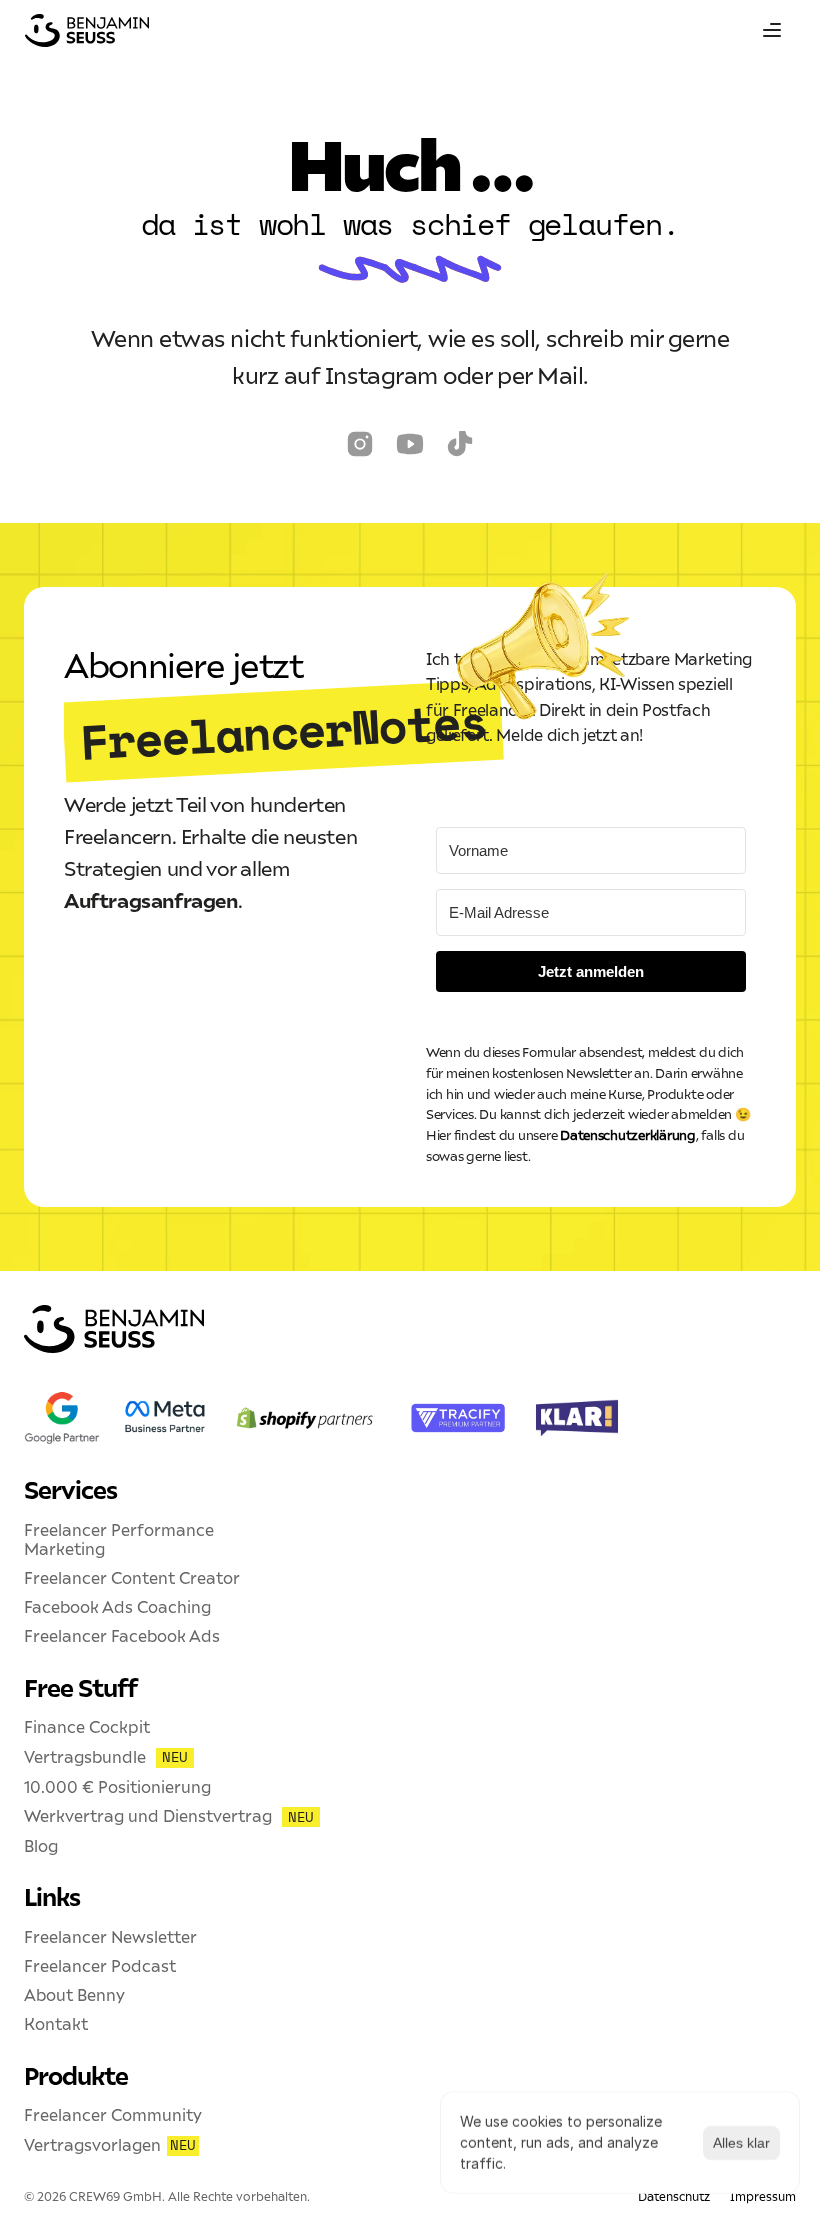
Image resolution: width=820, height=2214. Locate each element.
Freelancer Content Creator (132, 1578)
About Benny (74, 1995)
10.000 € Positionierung (117, 1787)
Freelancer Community (113, 2115)
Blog (41, 1846)
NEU (175, 1756)
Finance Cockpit (87, 1727)
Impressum (763, 2196)
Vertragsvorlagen (92, 2145)
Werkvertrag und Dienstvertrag (148, 1816)
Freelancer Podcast (100, 1966)
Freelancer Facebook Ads (122, 1636)
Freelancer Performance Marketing (121, 1539)
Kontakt (56, 2024)
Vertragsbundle (85, 1757)
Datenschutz (674, 2196)
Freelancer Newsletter (110, 1937)
